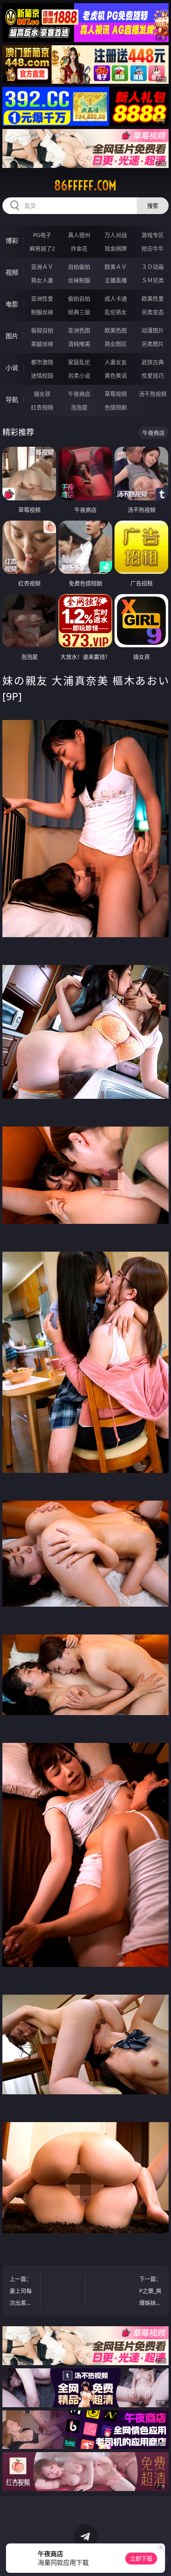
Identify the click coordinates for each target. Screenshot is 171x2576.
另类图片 (153, 344)
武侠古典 (153, 362)
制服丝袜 (42, 312)
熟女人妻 (42, 280)
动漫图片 (153, 330)
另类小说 (79, 375)
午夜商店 (79, 394)
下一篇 (149, 2292)
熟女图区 (116, 344)
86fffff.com (85, 185)
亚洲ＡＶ (42, 267)
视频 (12, 272)
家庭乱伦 (79, 362)
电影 (12, 304)
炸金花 (79, 248)
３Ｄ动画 (153, 267)
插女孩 (42, 394)
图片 (12, 336)
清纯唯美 (79, 344)
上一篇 (21, 2292)
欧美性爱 (153, 298)
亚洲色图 (79, 330)
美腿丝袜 (42, 344)
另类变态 (153, 312)
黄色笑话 (116, 375)
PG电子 (42, 235)
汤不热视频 (153, 394)
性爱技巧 (153, 375)
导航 (12, 399)
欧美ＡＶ (116, 267)
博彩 (12, 241)
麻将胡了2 (42, 248)
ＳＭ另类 (153, 280)
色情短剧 (116, 407)
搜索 (153, 206)
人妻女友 (116, 362)
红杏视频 (42, 407)
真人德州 (79, 235)
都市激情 (42, 362)
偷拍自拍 (79, 298)
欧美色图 (116, 330)
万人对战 (116, 235)
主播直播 (116, 280)
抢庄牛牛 (153, 248)
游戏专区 (153, 235)
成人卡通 (116, 298)
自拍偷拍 (79, 267)
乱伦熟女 (116, 312)
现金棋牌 (116, 248)
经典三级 (79, 312)
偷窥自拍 (42, 330)
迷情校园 (42, 375)
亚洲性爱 (42, 298)
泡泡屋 (79, 407)
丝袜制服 (79, 280)
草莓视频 (116, 394)
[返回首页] (161, 2560)
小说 (12, 368)
